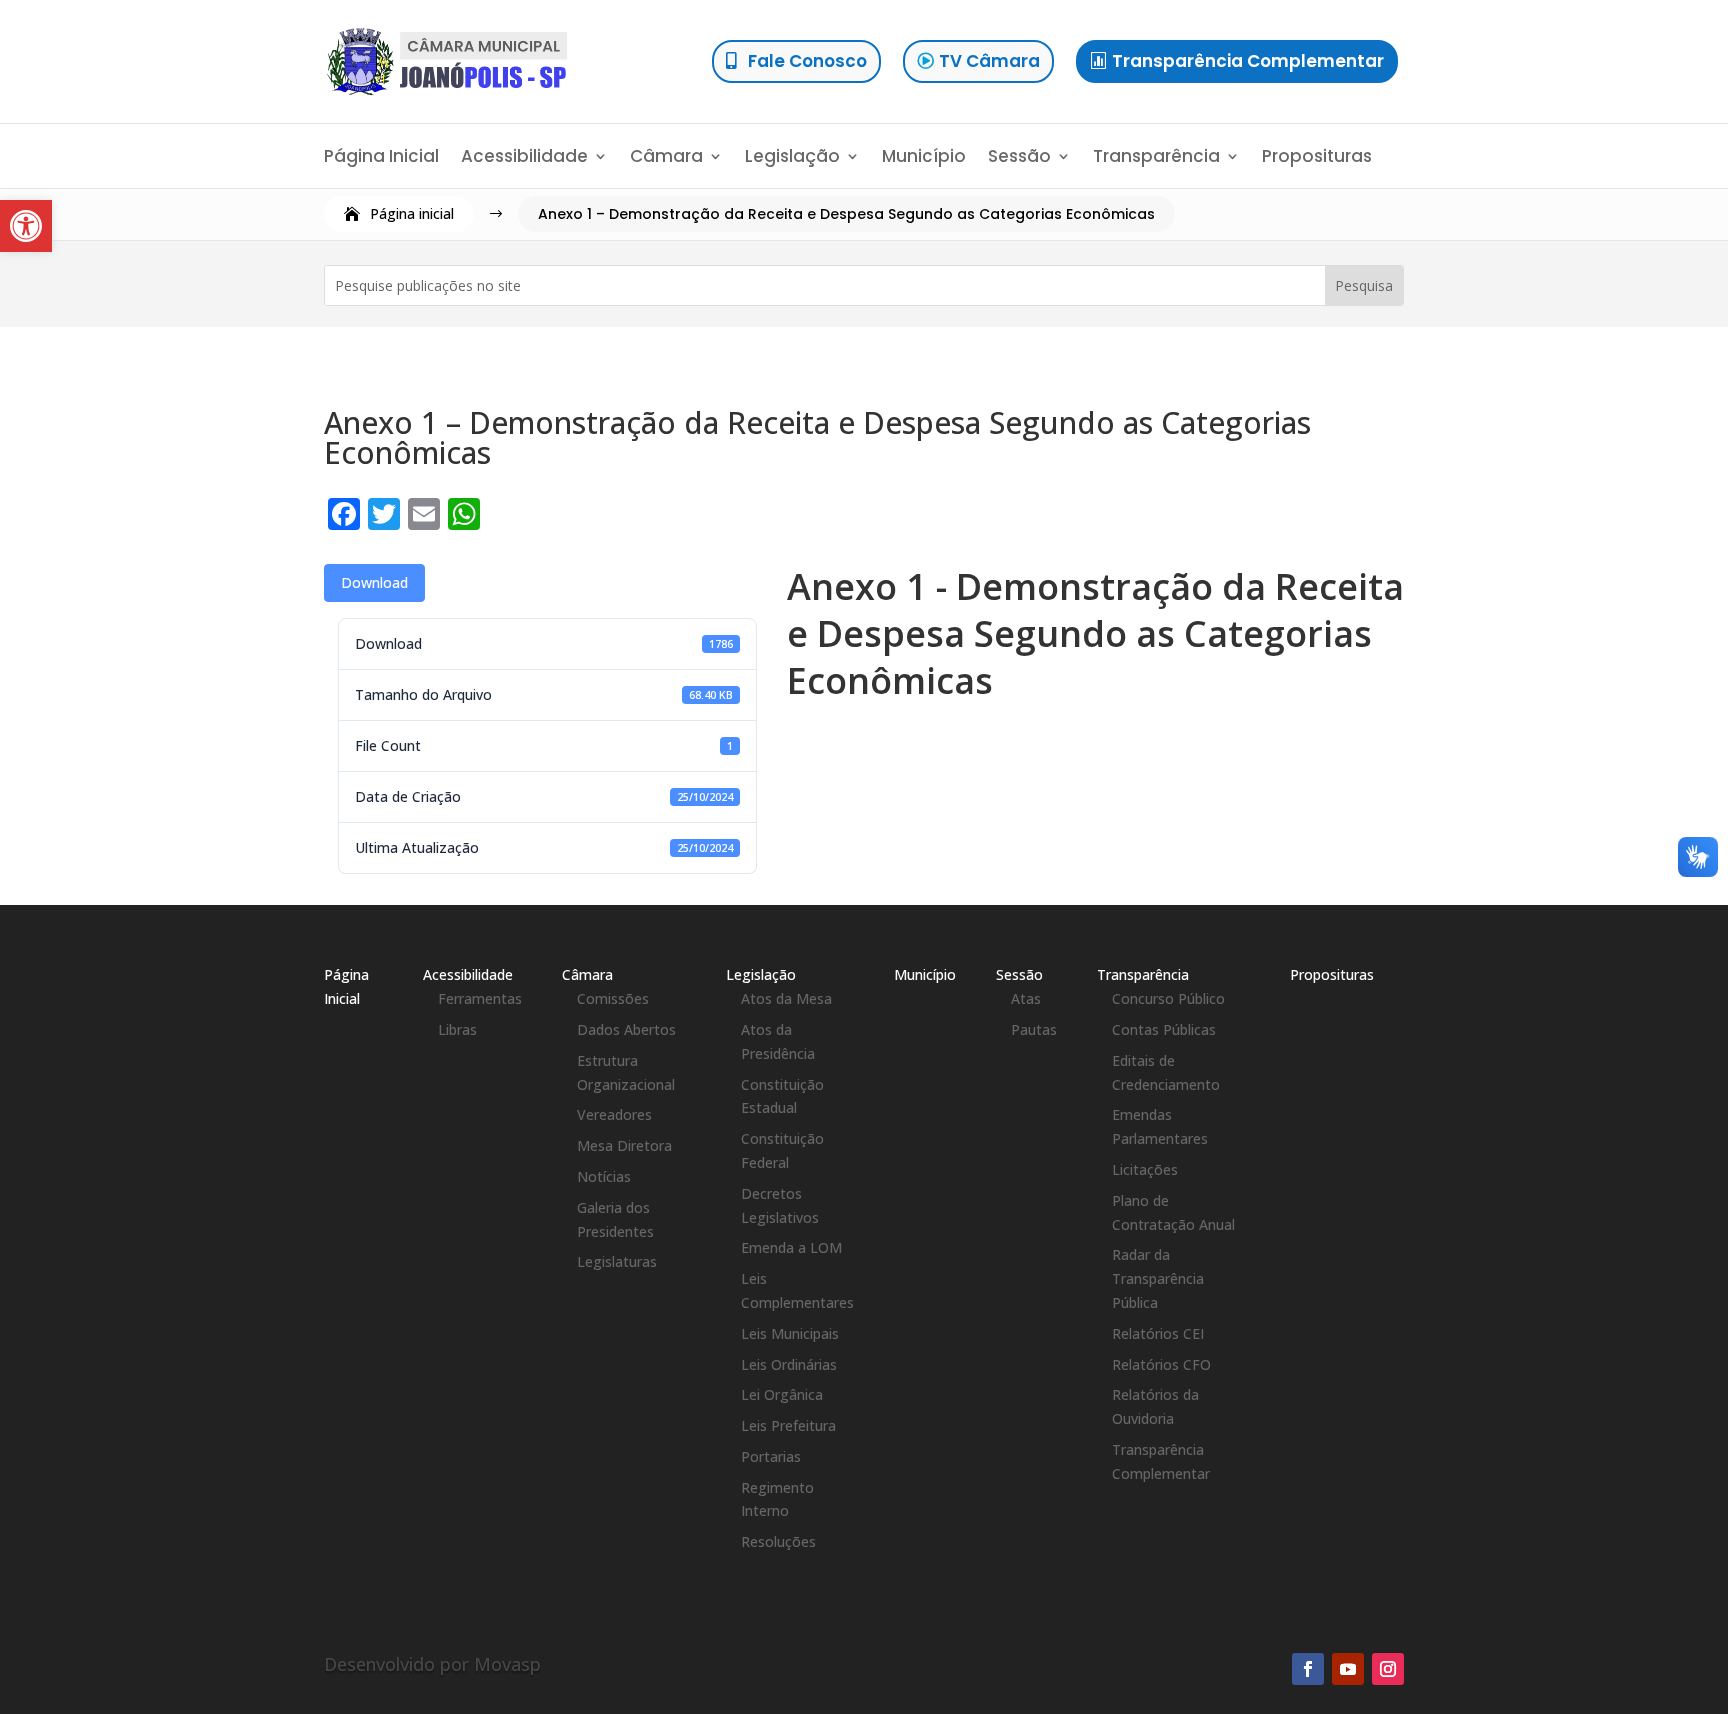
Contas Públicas (1164, 1029)
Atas (1026, 998)
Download (374, 582)
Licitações (1145, 1169)
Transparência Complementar (1248, 61)
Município (924, 158)
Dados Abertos (626, 1029)
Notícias (604, 1176)
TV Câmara (989, 61)
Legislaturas (617, 1261)
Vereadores (614, 1114)
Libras (457, 1029)
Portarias (771, 1456)
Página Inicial (381, 158)
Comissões (613, 998)
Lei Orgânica (782, 1394)
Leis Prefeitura (788, 1425)
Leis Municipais (790, 1333)
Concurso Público (1168, 998)
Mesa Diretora (624, 1145)
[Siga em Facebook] (1308, 1669)
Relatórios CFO (1161, 1364)
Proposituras (1317, 158)
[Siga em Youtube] (1348, 1669)
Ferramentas (480, 998)
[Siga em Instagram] (1388, 1669)
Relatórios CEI (1158, 1333)
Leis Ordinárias (789, 1364)
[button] (26, 226)
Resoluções (778, 1541)
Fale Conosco (807, 61)
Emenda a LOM (791, 1247)
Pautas (1034, 1029)
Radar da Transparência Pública (1158, 1278)
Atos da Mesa (786, 998)
